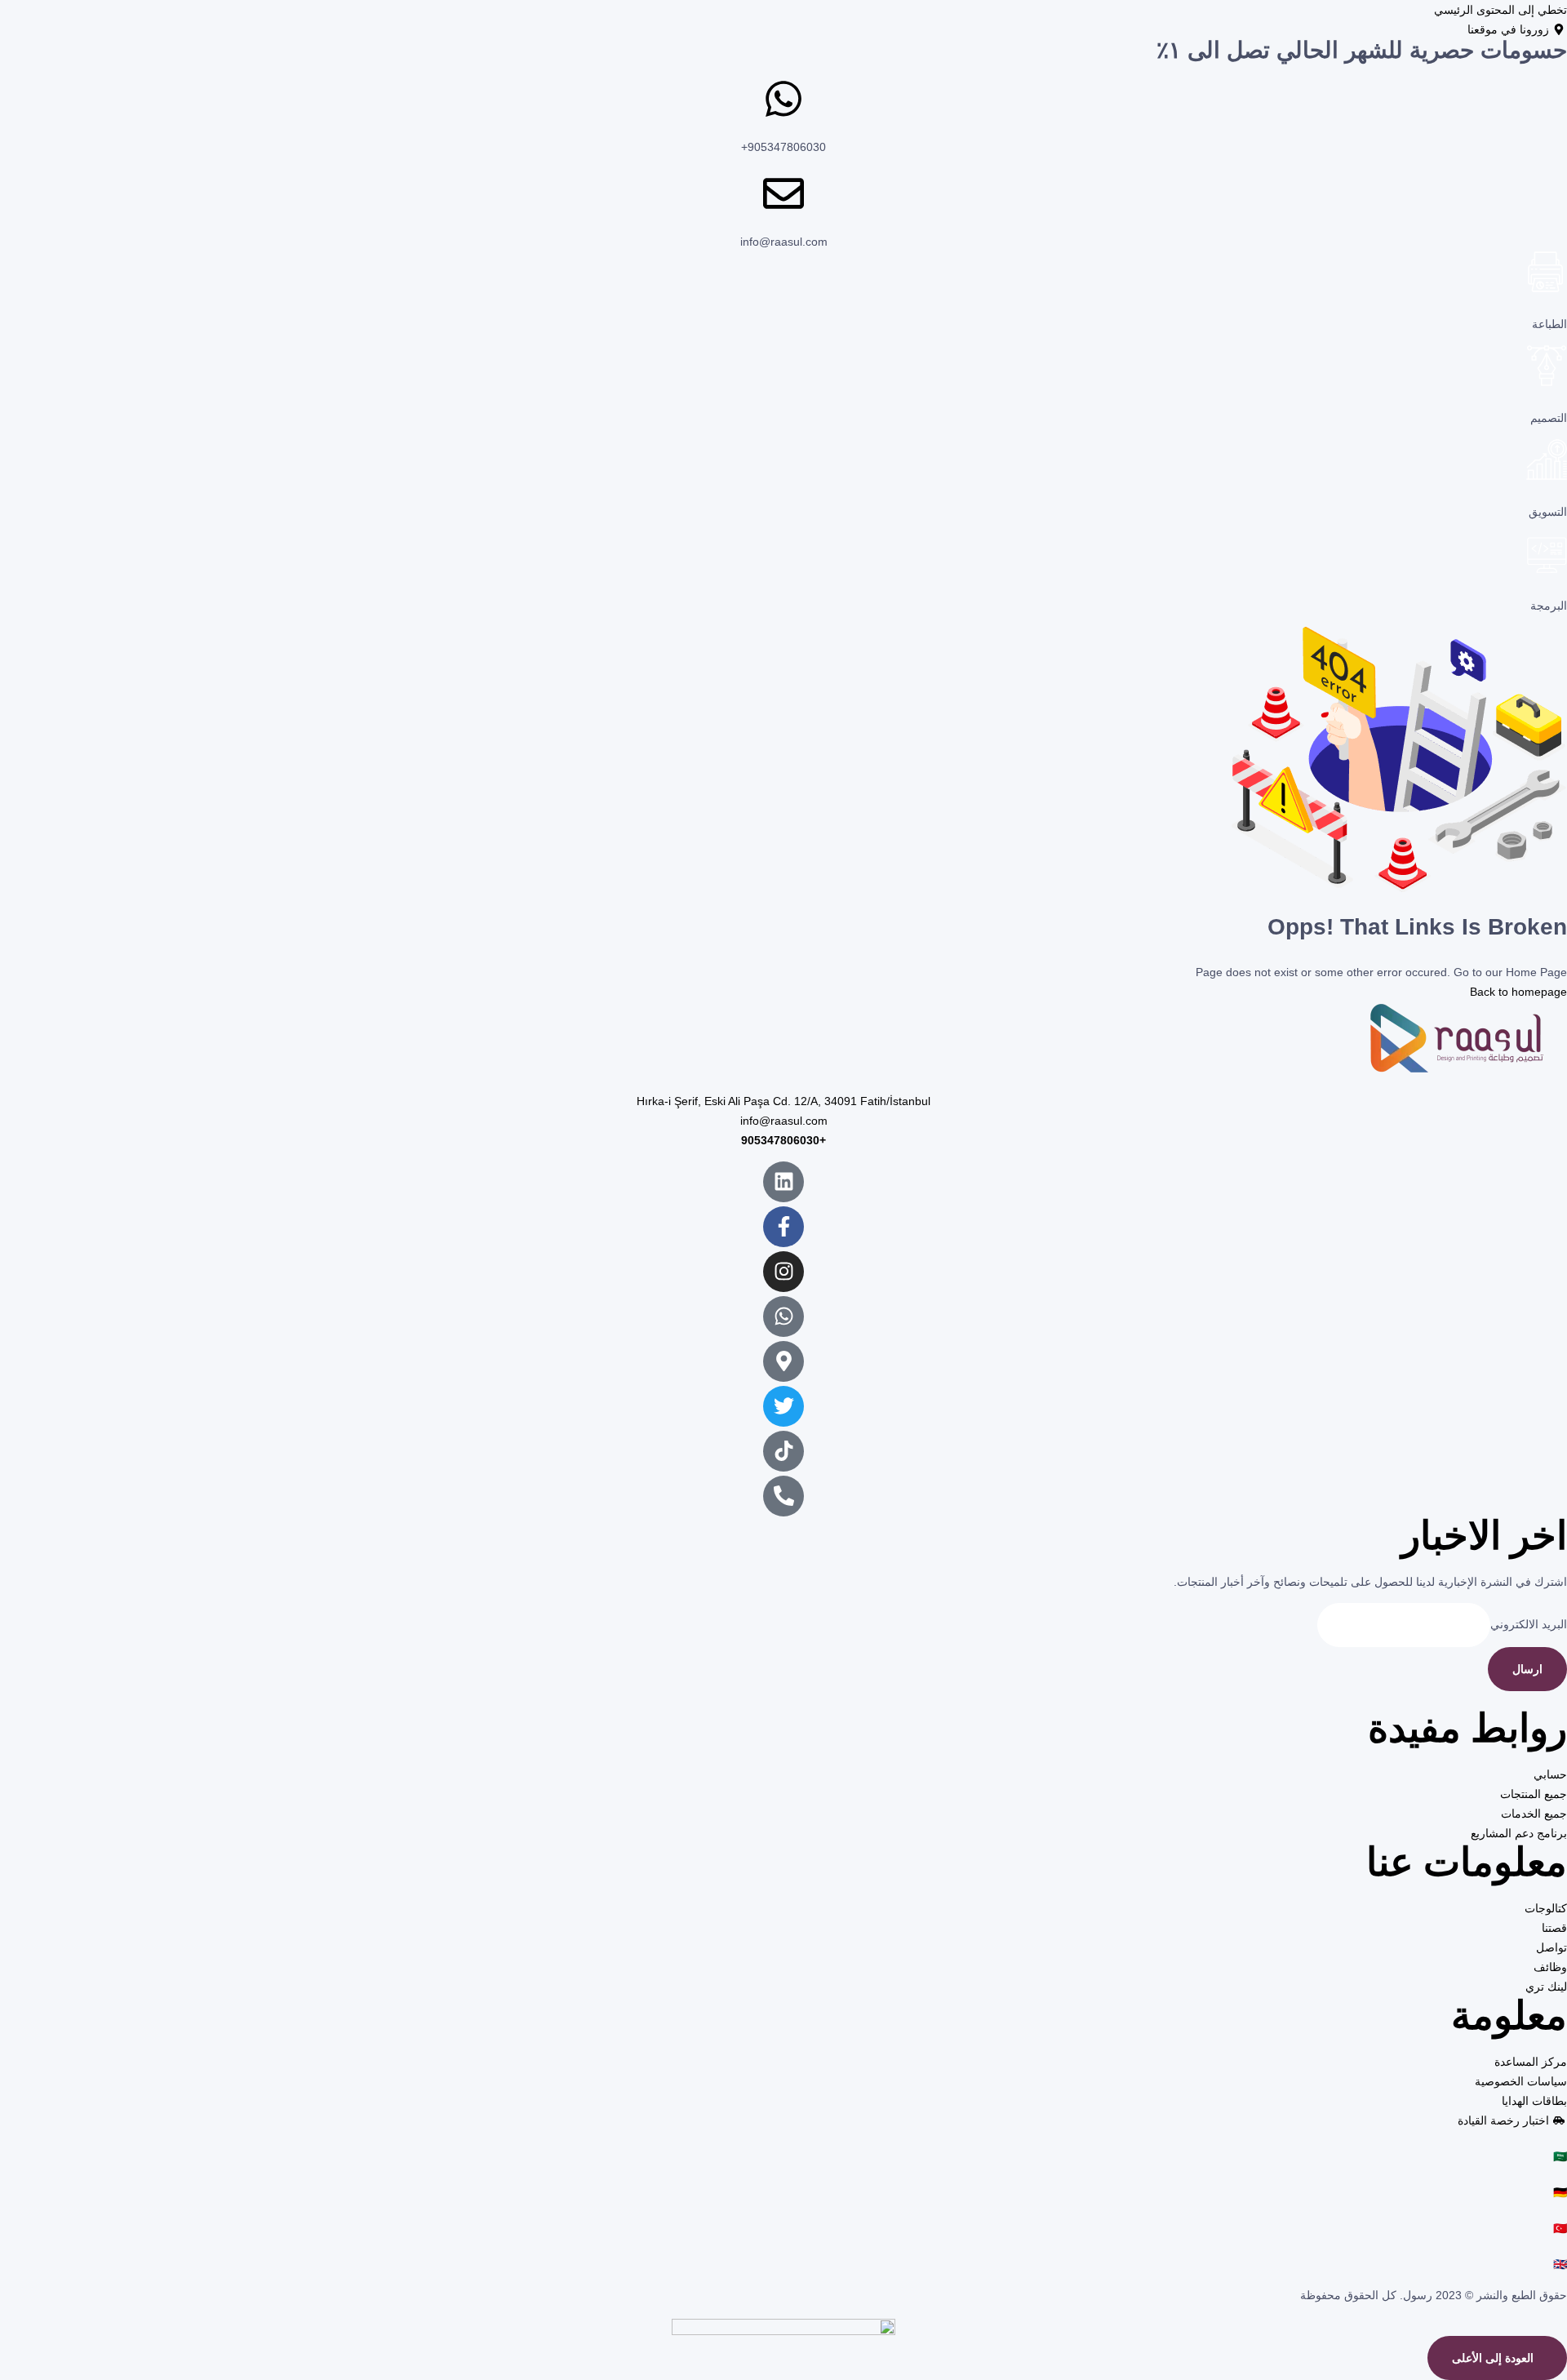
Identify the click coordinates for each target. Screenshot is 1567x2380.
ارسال (1527, 1669)
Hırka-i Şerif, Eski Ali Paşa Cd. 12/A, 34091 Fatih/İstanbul (783, 1101)
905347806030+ (783, 147)
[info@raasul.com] (783, 193)
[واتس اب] (783, 1317)
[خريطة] (783, 1361)
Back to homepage (1518, 992)
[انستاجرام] (783, 1272)
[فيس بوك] (783, 1227)
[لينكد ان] (783, 1182)
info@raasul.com (784, 242)
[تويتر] (783, 1406)
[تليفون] (783, 1496)
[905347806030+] (783, 99)
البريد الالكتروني (1529, 1624)
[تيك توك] (783, 1451)
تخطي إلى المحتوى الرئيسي (1500, 10)
